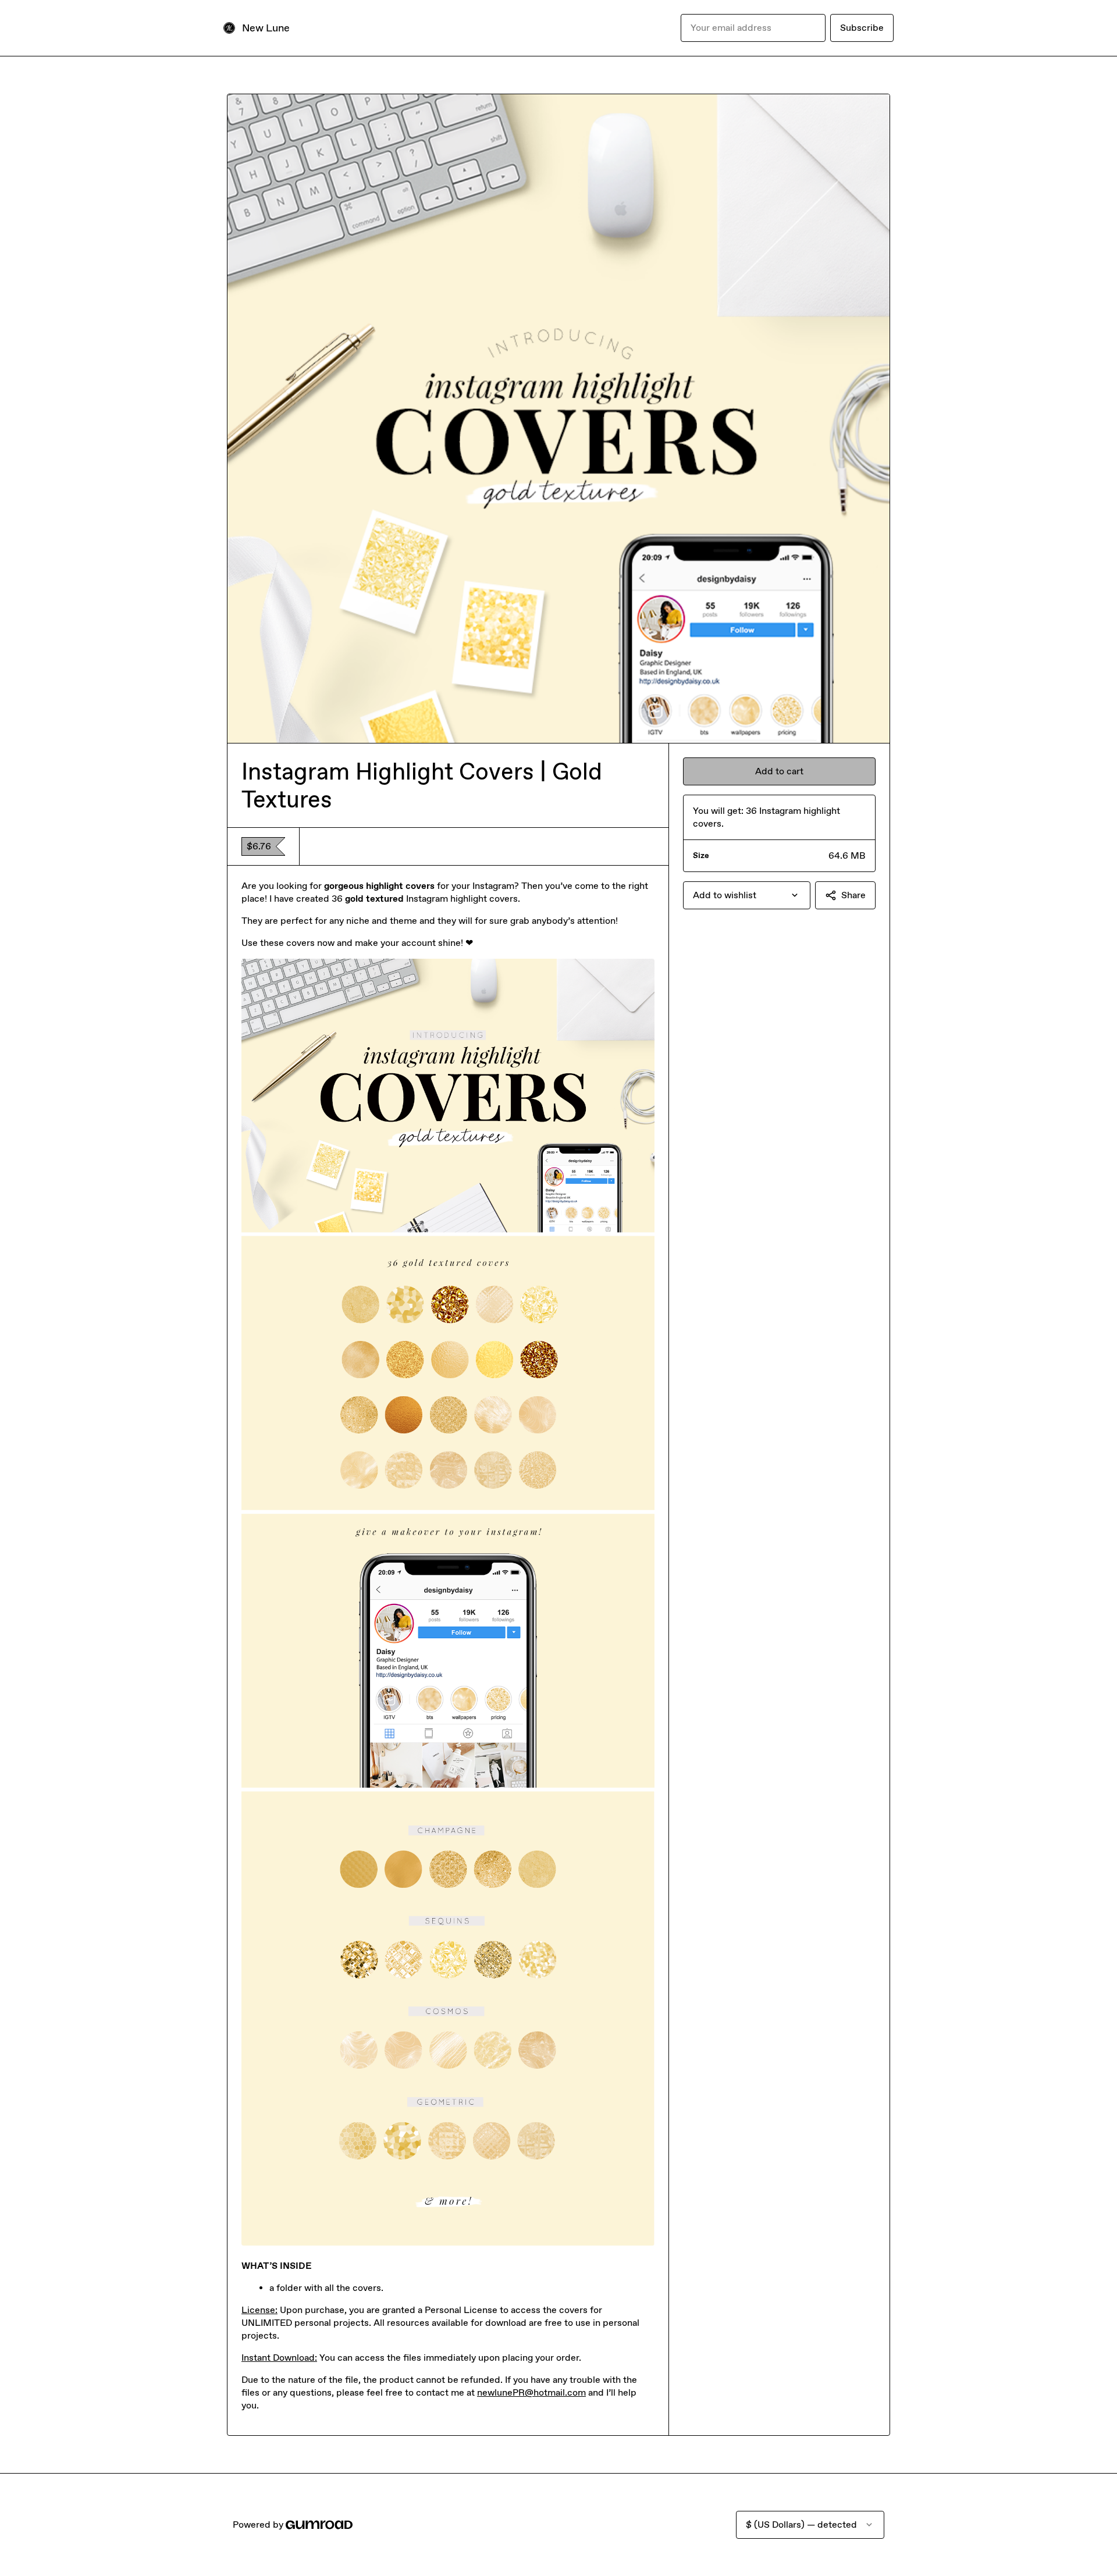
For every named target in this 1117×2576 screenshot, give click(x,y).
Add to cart (779, 771)
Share (853, 895)
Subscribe (862, 28)
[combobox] (747, 895)
